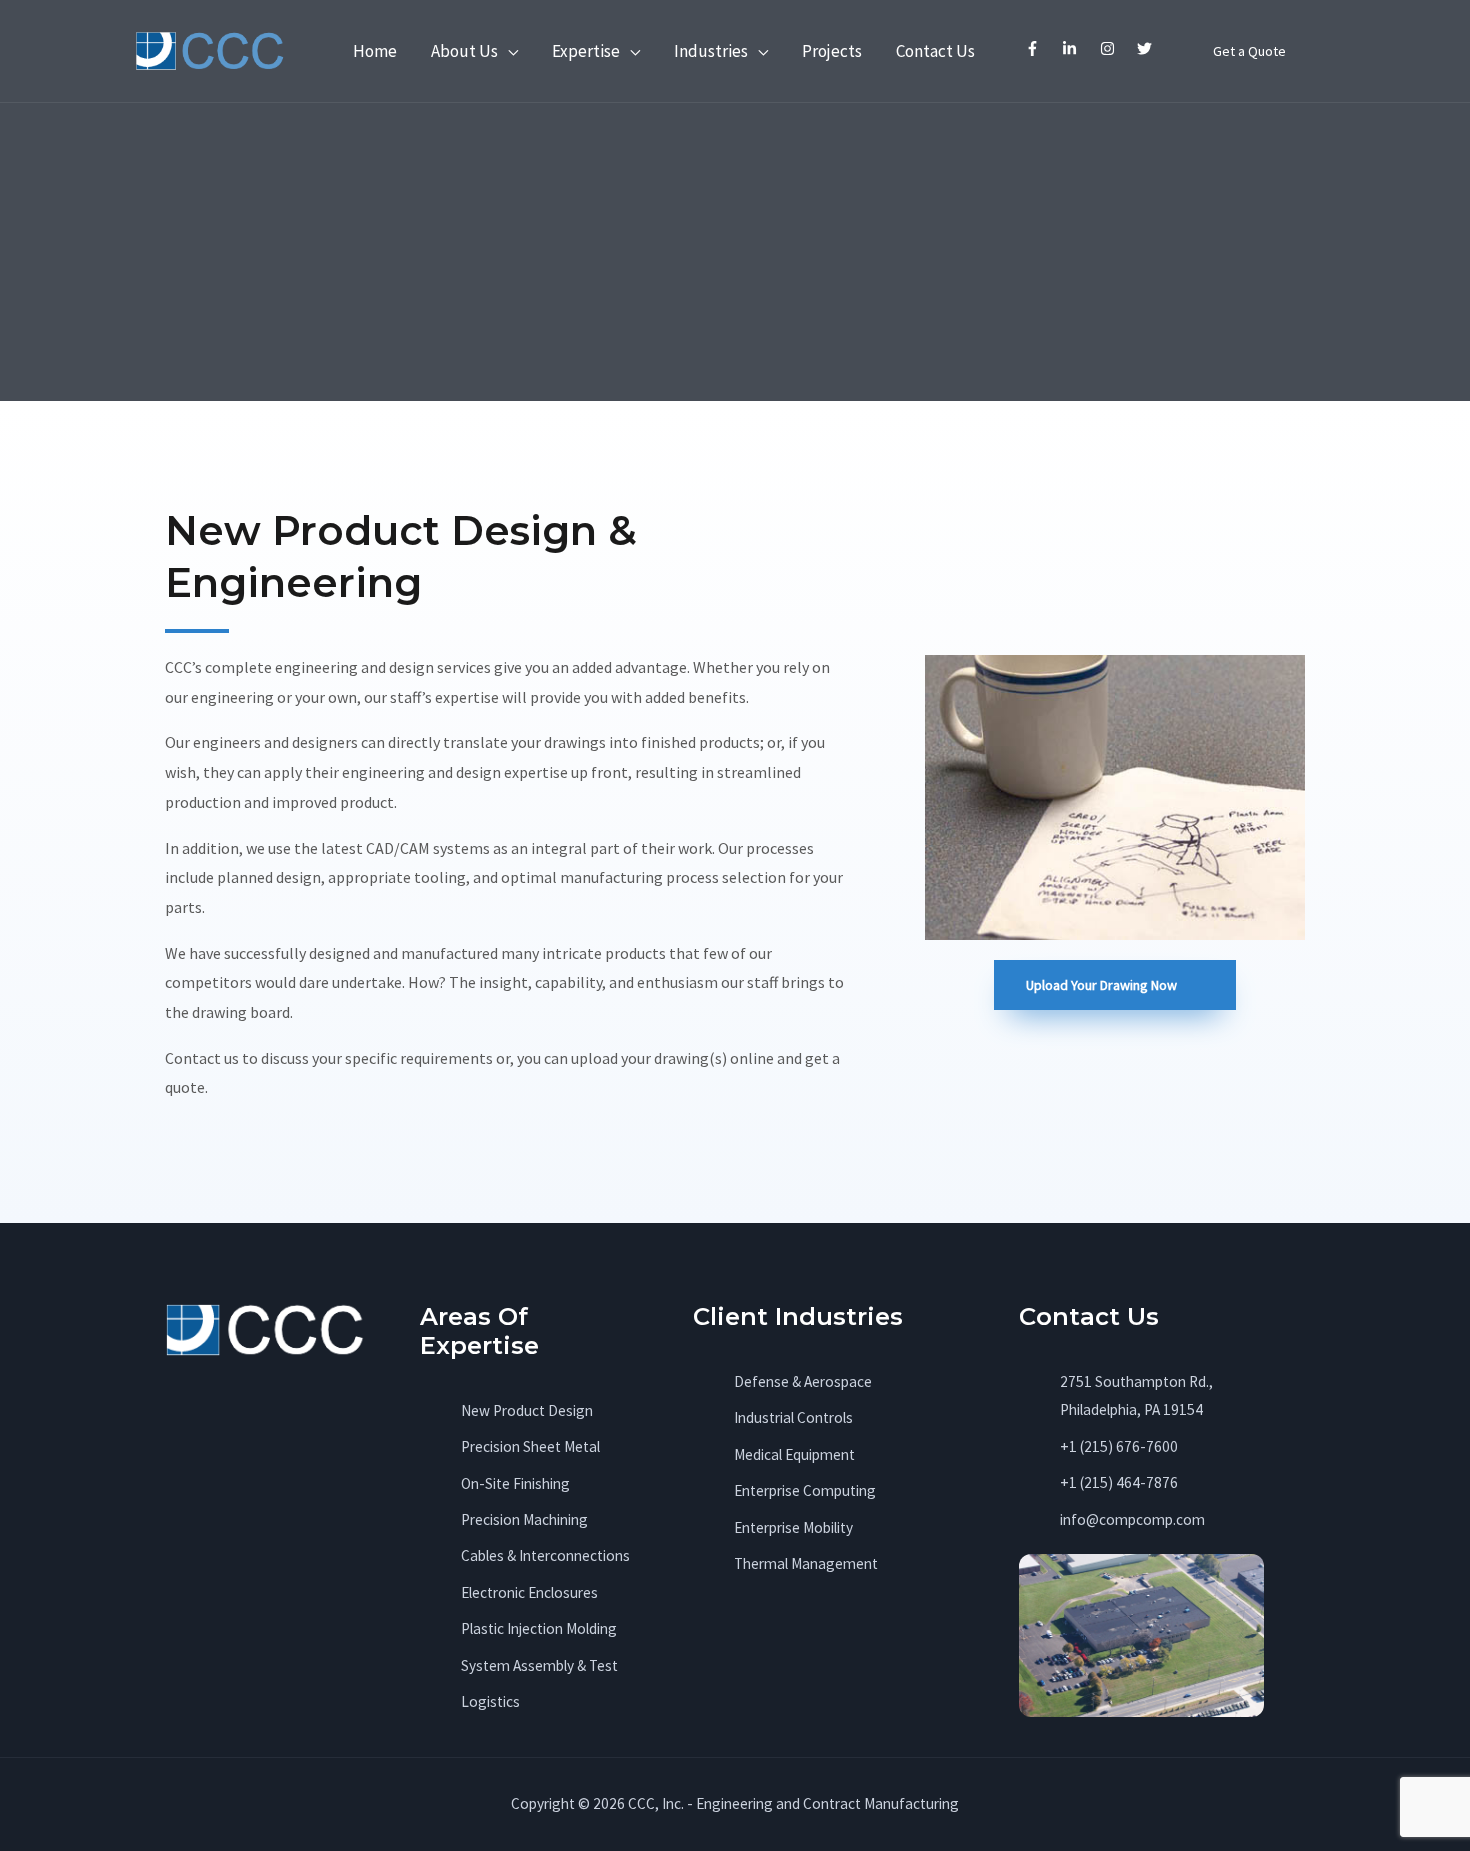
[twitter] (1147, 48)
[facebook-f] (1034, 48)
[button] (1249, 51)
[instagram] (1109, 48)
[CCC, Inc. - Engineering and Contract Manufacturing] (210, 49)
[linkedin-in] (1072, 48)
